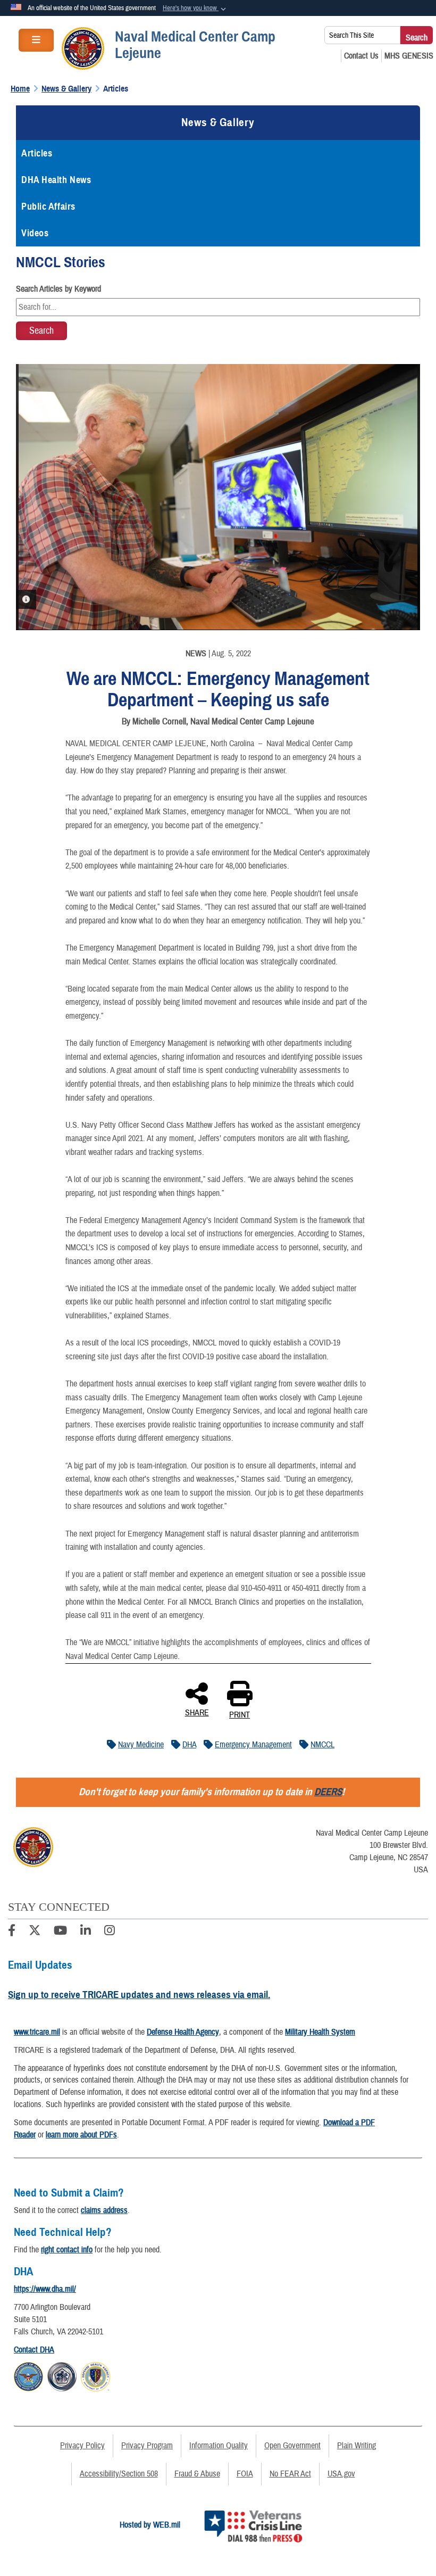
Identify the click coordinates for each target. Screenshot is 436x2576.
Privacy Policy (82, 2446)
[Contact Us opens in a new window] (361, 56)
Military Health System (320, 2032)
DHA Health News (56, 180)
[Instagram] (110, 1932)
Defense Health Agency (183, 2032)
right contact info (67, 2250)
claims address (104, 2210)
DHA (189, 1745)
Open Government (292, 2446)
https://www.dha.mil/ (45, 2289)
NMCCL (322, 1745)
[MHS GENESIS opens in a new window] (409, 56)
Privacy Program (147, 2446)
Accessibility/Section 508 (119, 2474)
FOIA (245, 2474)
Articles (37, 153)
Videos (35, 233)
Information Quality (219, 2446)
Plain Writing (357, 2446)
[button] (195, 9)
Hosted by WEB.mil (150, 2525)
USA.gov (341, 2474)
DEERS (328, 1792)
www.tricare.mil (37, 2032)
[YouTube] (60, 1932)
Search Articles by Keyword (58, 289)
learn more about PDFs (81, 2135)
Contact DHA (34, 2350)
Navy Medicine (141, 1745)
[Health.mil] (62, 2375)
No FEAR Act (290, 2474)
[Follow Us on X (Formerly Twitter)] (35, 1932)
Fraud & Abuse (197, 2474)
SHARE (197, 1712)
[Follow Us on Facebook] (12, 1932)
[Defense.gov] (28, 2375)
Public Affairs (48, 207)
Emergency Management (253, 1745)
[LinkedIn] (86, 1932)
